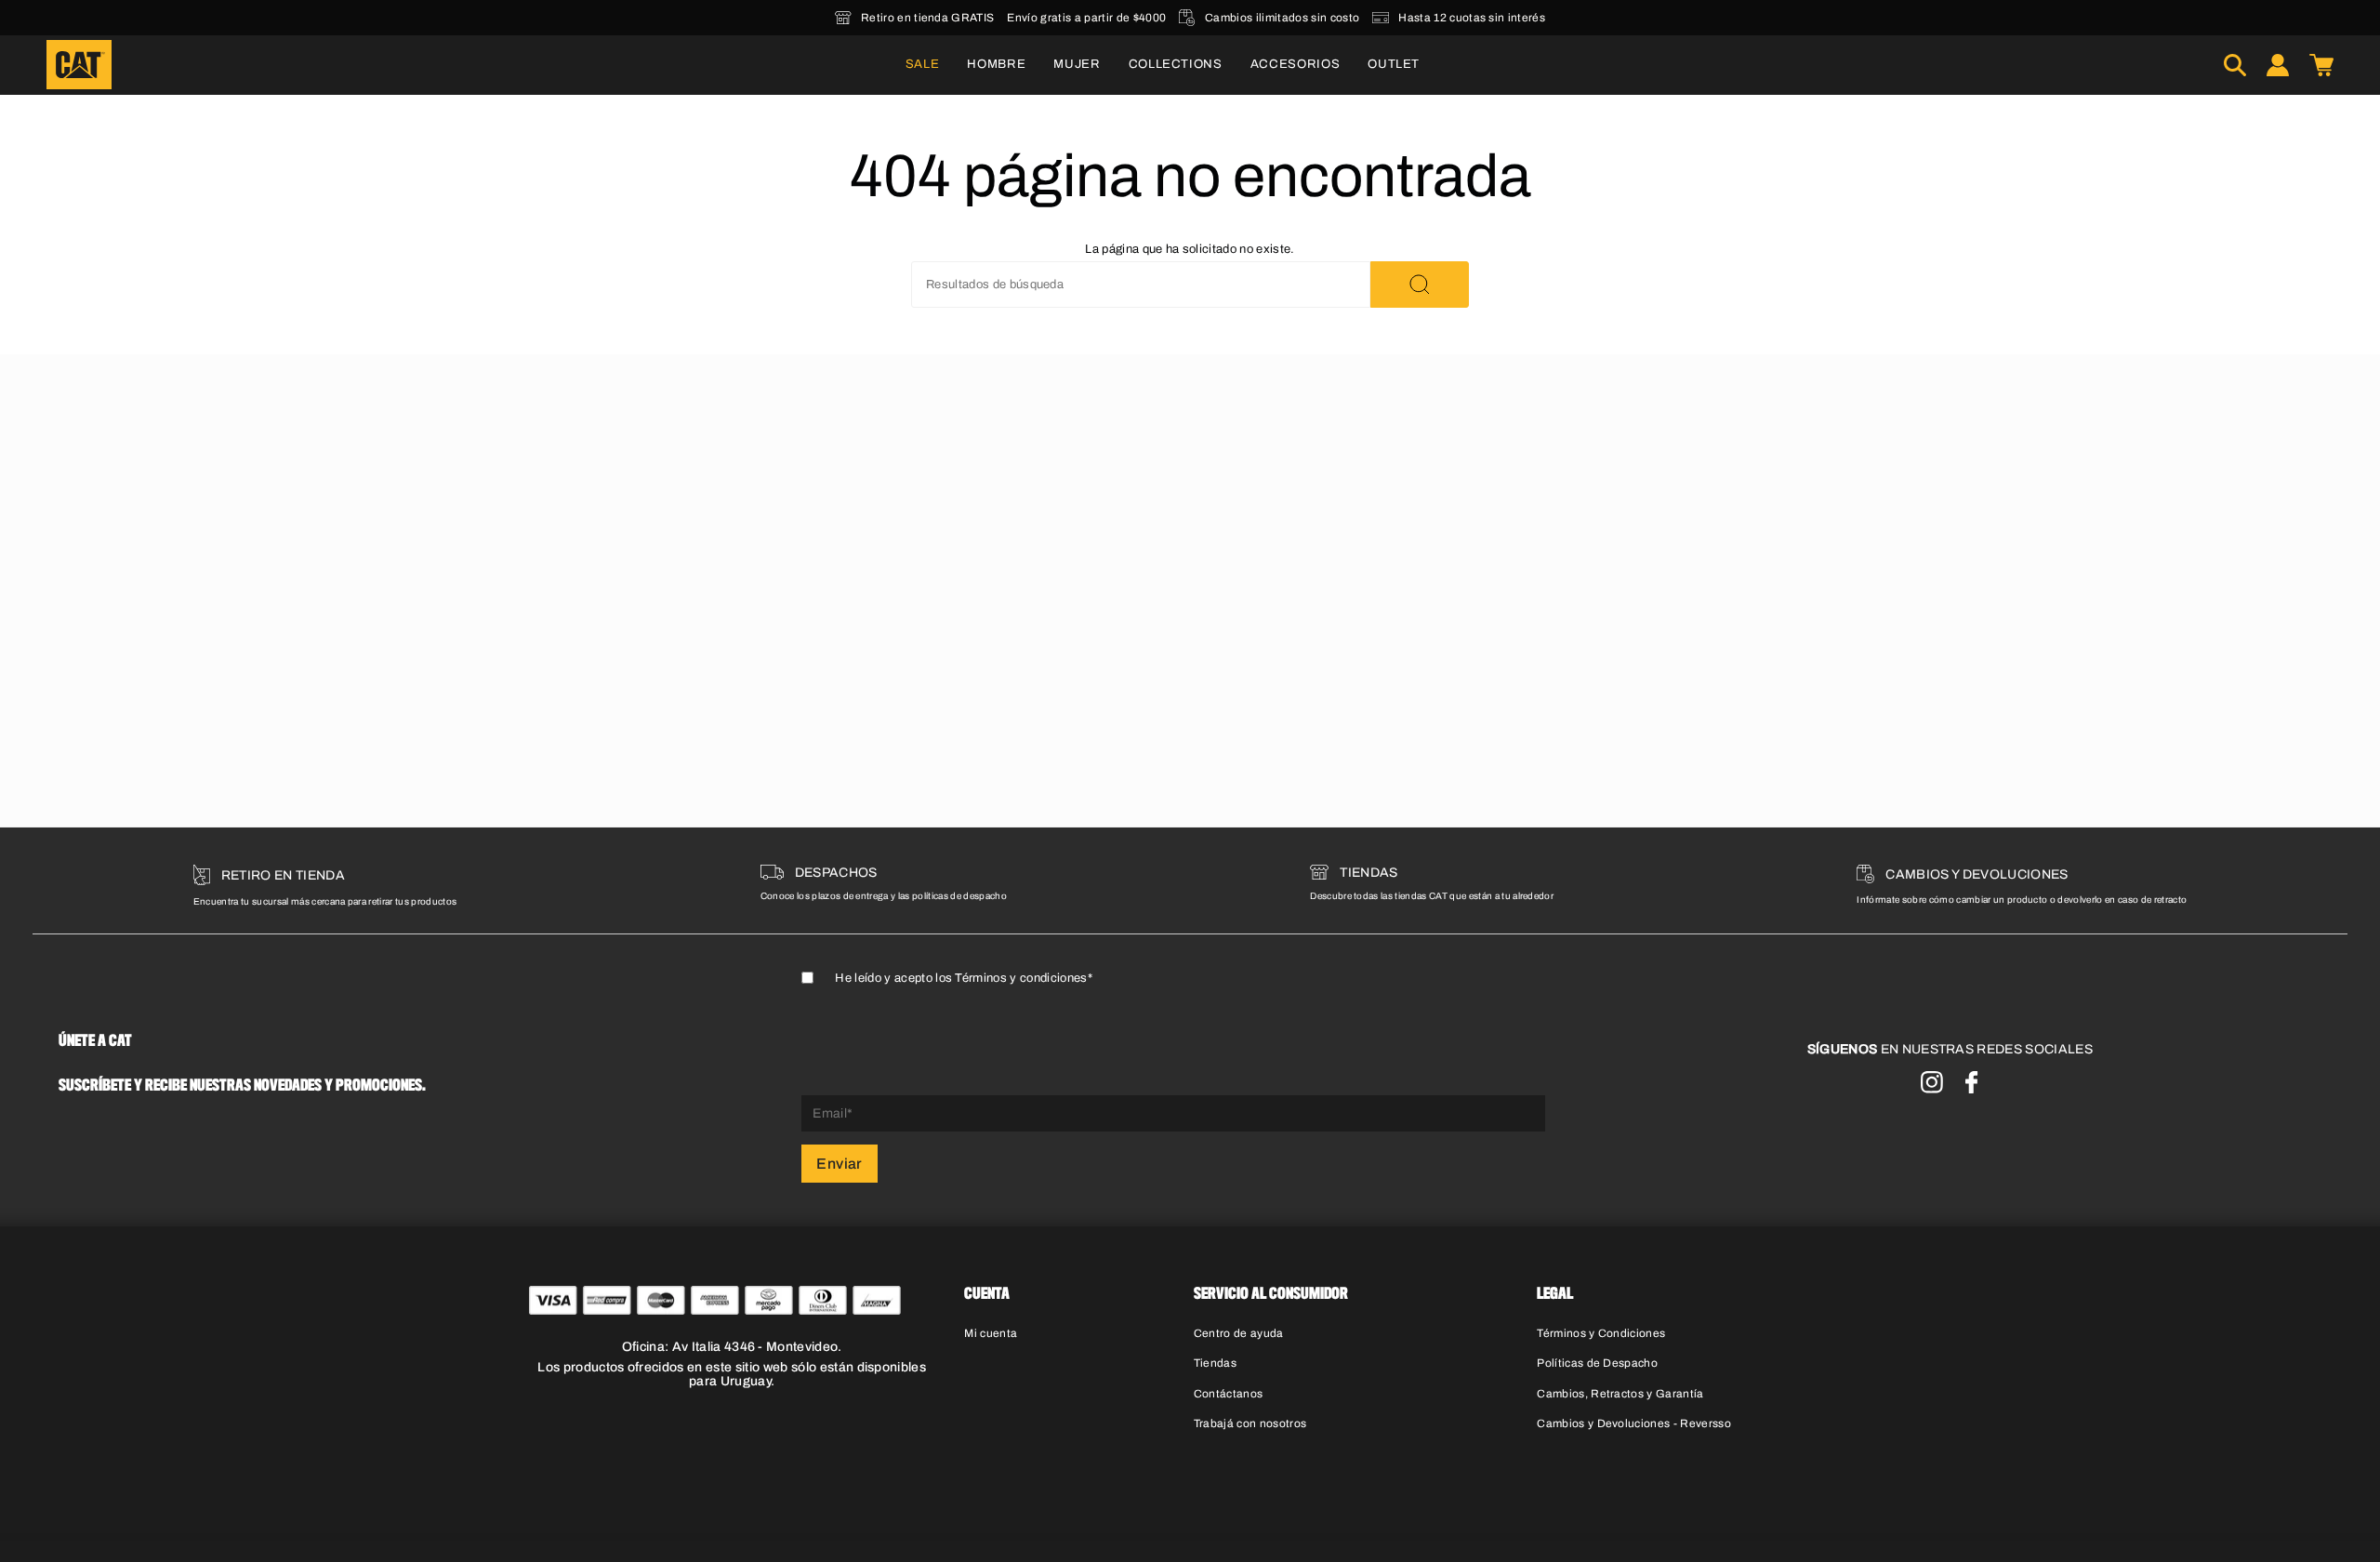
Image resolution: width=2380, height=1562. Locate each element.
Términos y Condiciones (1601, 1333)
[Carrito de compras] (2321, 65)
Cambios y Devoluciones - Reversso (1634, 1423)
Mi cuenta (991, 1333)
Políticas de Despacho (1597, 1363)
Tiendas (1215, 1363)
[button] (996, 65)
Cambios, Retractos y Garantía (1620, 1394)
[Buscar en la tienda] (1420, 285)
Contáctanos (1229, 1394)
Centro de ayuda (1239, 1333)
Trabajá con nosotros (1250, 1423)
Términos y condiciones (1021, 978)
